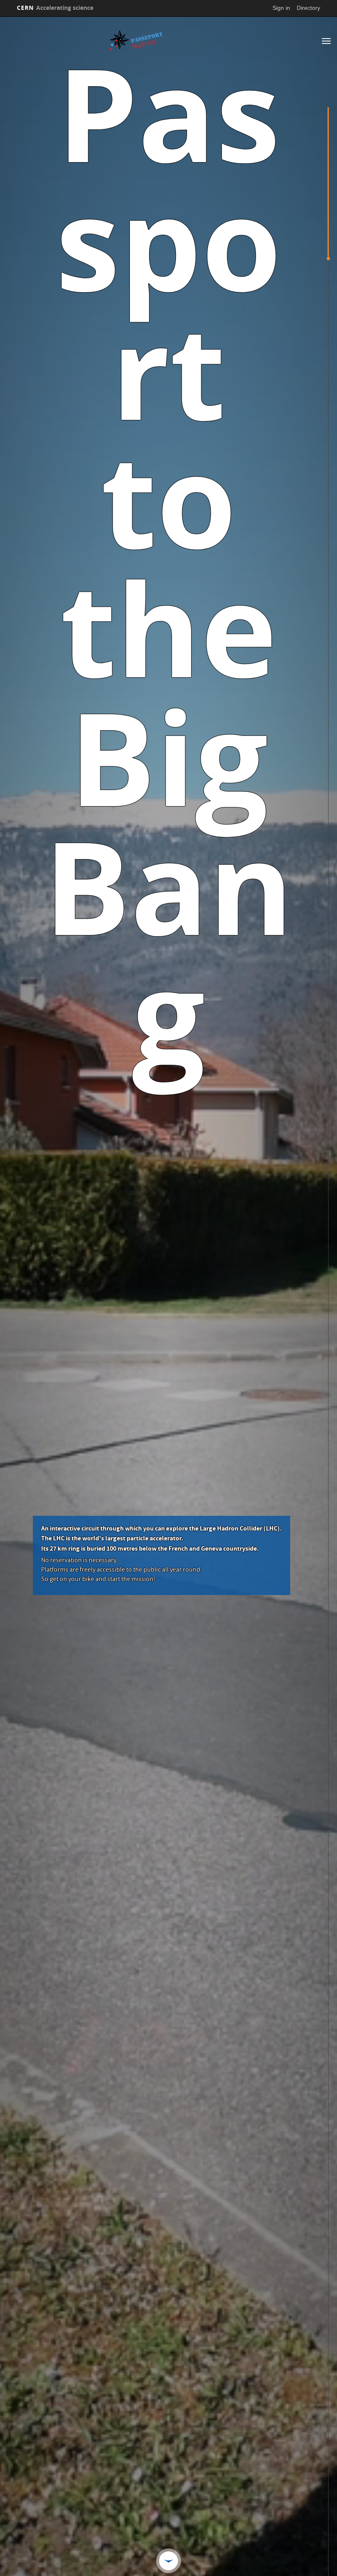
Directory (308, 8)
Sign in (281, 8)
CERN (55, 8)
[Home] (136, 40)
